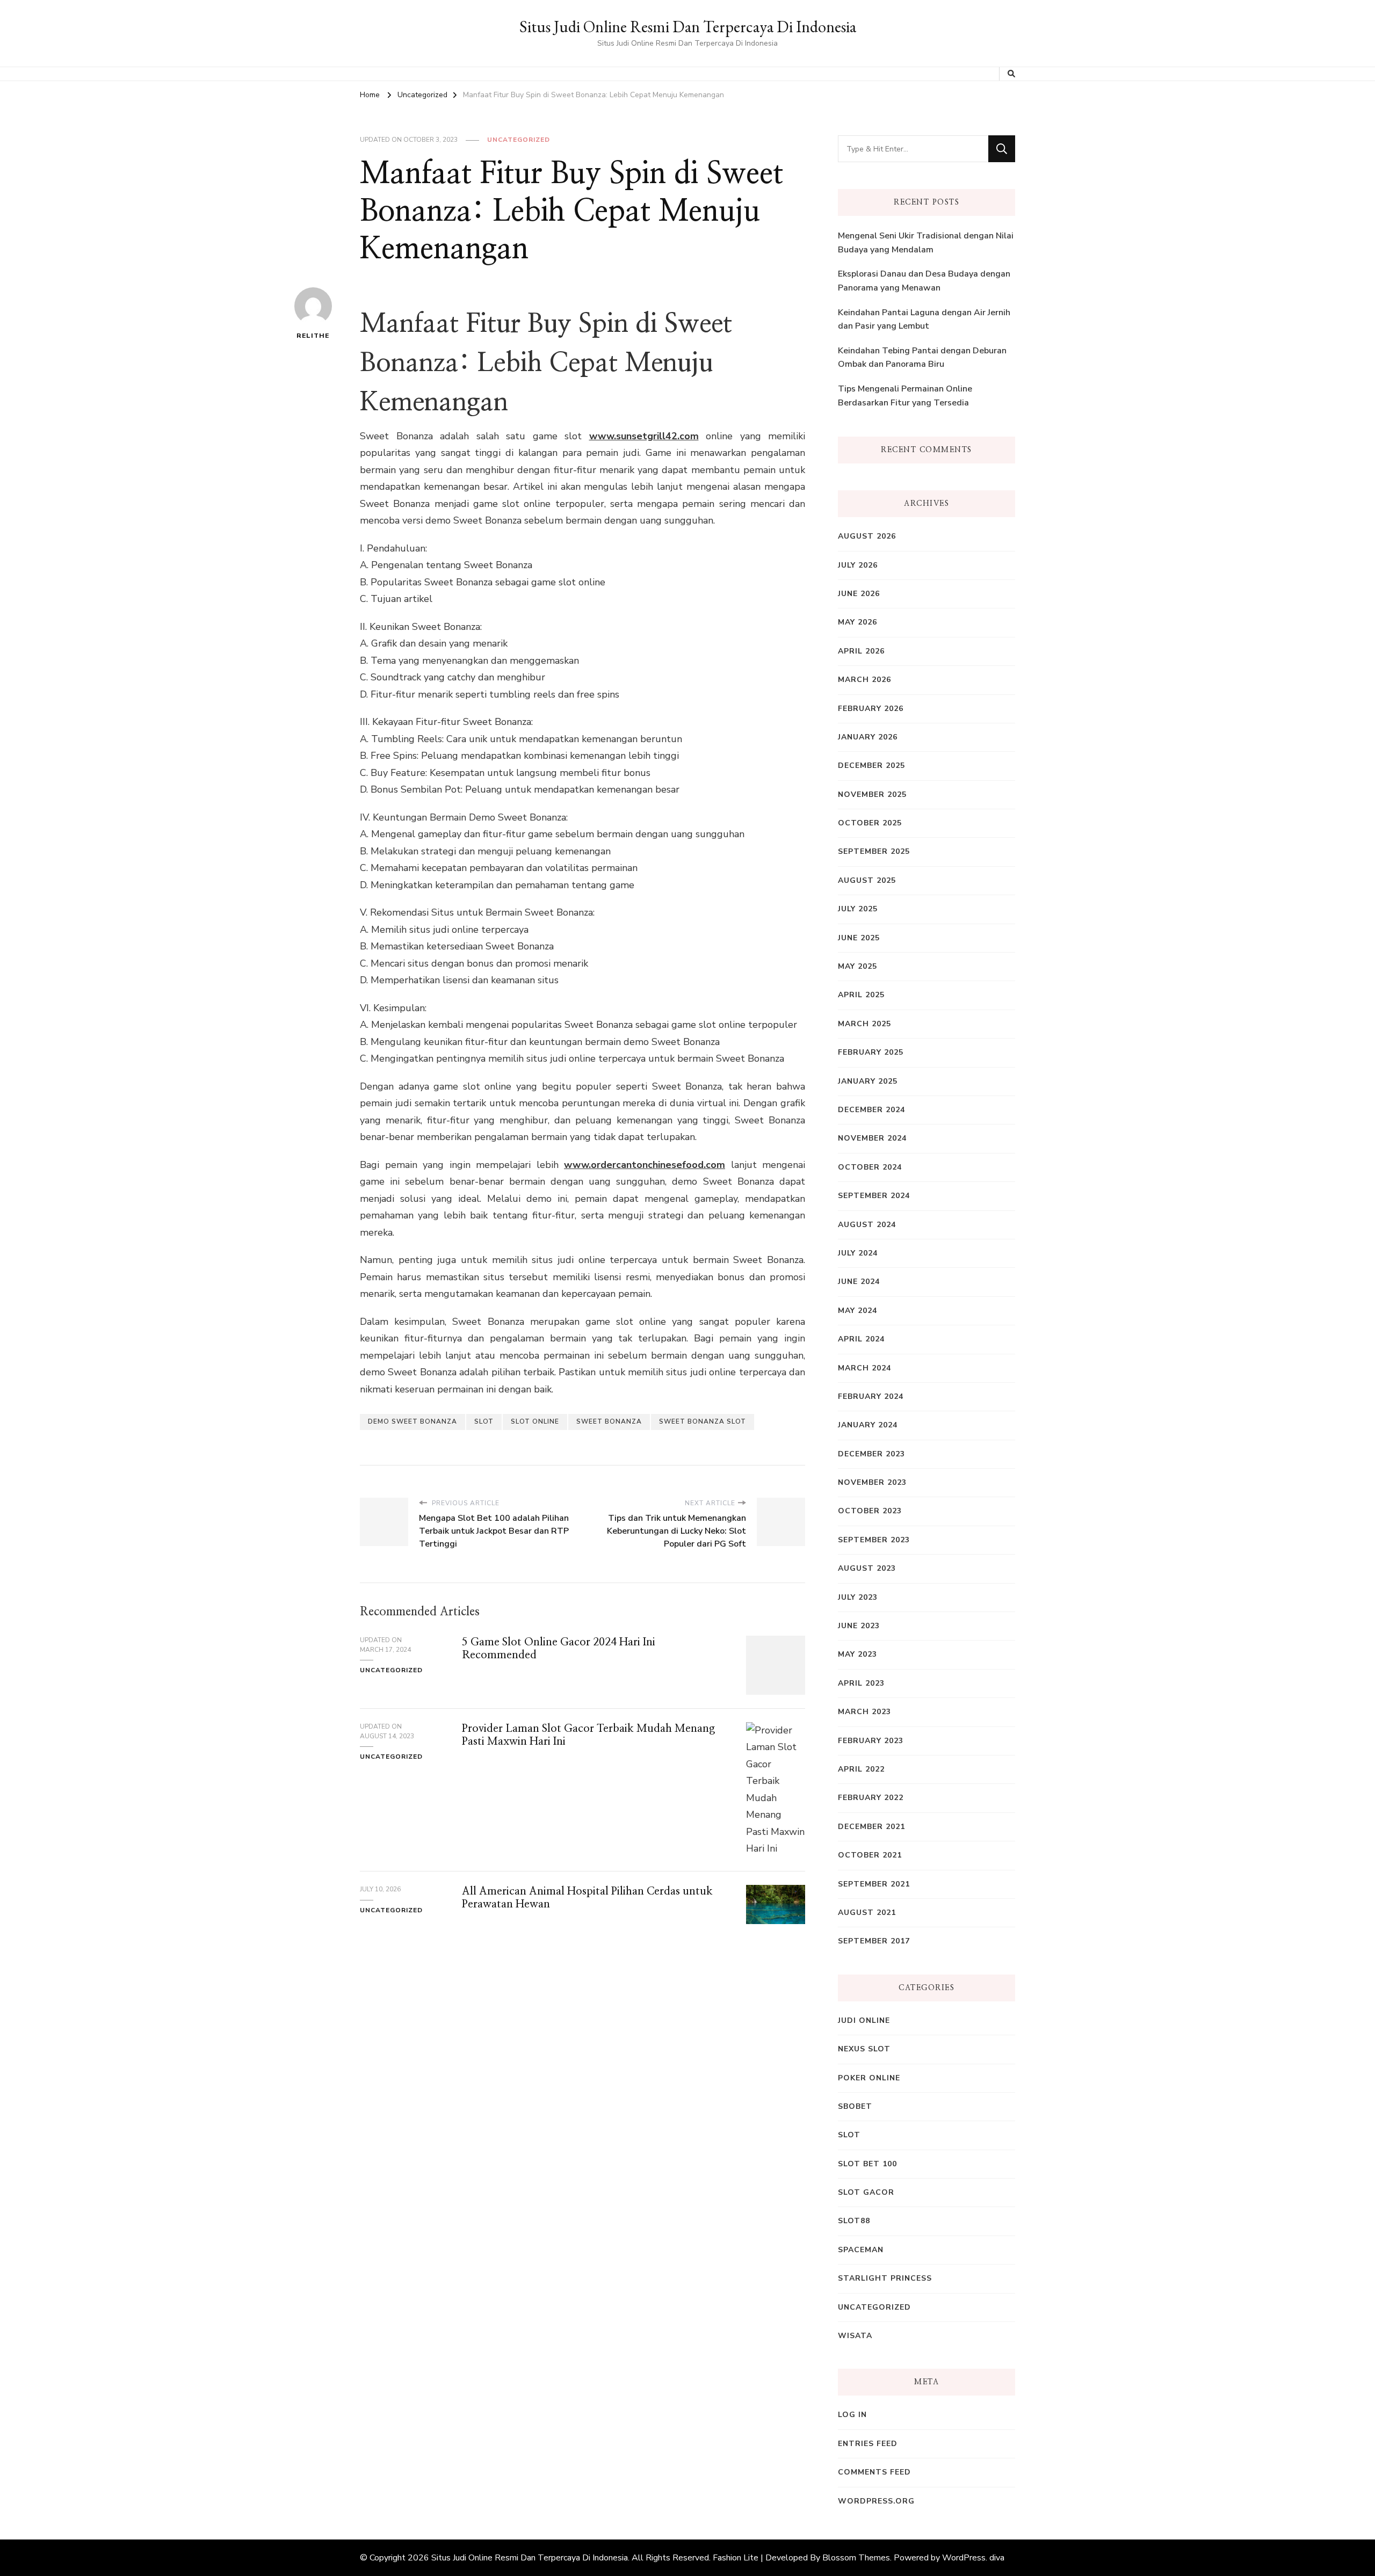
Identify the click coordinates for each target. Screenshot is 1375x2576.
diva (997, 2558)
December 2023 (871, 1454)
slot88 (854, 2221)
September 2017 (874, 1941)
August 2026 (867, 536)
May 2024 (857, 1311)
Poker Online (869, 2078)
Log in (852, 2415)
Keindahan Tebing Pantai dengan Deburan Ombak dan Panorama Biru (922, 358)
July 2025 (858, 909)
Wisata (855, 2336)
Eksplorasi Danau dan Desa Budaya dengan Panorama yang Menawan (924, 281)
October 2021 (870, 1855)
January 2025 (868, 1081)
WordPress (964, 2558)
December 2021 (871, 1827)
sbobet (855, 2106)
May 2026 (857, 622)
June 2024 (859, 1282)
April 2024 (861, 1339)
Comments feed (874, 2472)
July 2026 (858, 565)
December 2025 (871, 765)
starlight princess (885, 2278)
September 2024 (874, 1196)
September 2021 (874, 1884)
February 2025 (871, 1052)
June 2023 (859, 1626)
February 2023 (871, 1741)
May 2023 (857, 1654)
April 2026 (861, 651)
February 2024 (871, 1396)
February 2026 (871, 709)
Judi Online (864, 2020)
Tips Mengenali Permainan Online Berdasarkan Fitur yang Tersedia (905, 396)
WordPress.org (876, 2501)
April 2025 (861, 995)
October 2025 (870, 823)
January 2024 (868, 1425)
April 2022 (861, 1769)
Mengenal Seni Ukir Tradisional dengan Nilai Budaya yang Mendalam (926, 243)
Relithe (313, 336)
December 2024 (871, 1110)
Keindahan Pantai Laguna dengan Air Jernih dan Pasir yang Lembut (924, 320)
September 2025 (874, 851)
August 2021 (867, 1913)
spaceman (861, 2250)
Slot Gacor (866, 2192)
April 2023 (861, 1683)
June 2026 (859, 594)
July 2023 (858, 1597)
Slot (849, 2135)
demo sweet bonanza (412, 1421)
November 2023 (872, 1482)
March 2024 (864, 1368)
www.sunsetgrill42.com (644, 436)
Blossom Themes (856, 2558)
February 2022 (871, 1798)
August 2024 (867, 1225)
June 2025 (859, 938)
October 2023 (870, 1511)
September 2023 (874, 1540)
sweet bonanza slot (703, 1421)
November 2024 (872, 1138)
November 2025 (872, 794)
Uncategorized (519, 140)
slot (484, 1421)
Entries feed (868, 2444)
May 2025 (857, 966)
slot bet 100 (867, 2164)
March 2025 (864, 1024)
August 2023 (867, 1568)
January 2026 (868, 737)
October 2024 (870, 1167)
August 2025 (867, 880)
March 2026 (864, 680)
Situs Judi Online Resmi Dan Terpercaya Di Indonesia (688, 27)
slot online (535, 1421)
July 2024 (858, 1253)
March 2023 (864, 1712)
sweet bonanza (609, 1421)
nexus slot (864, 2049)
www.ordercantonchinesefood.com (645, 1165)
